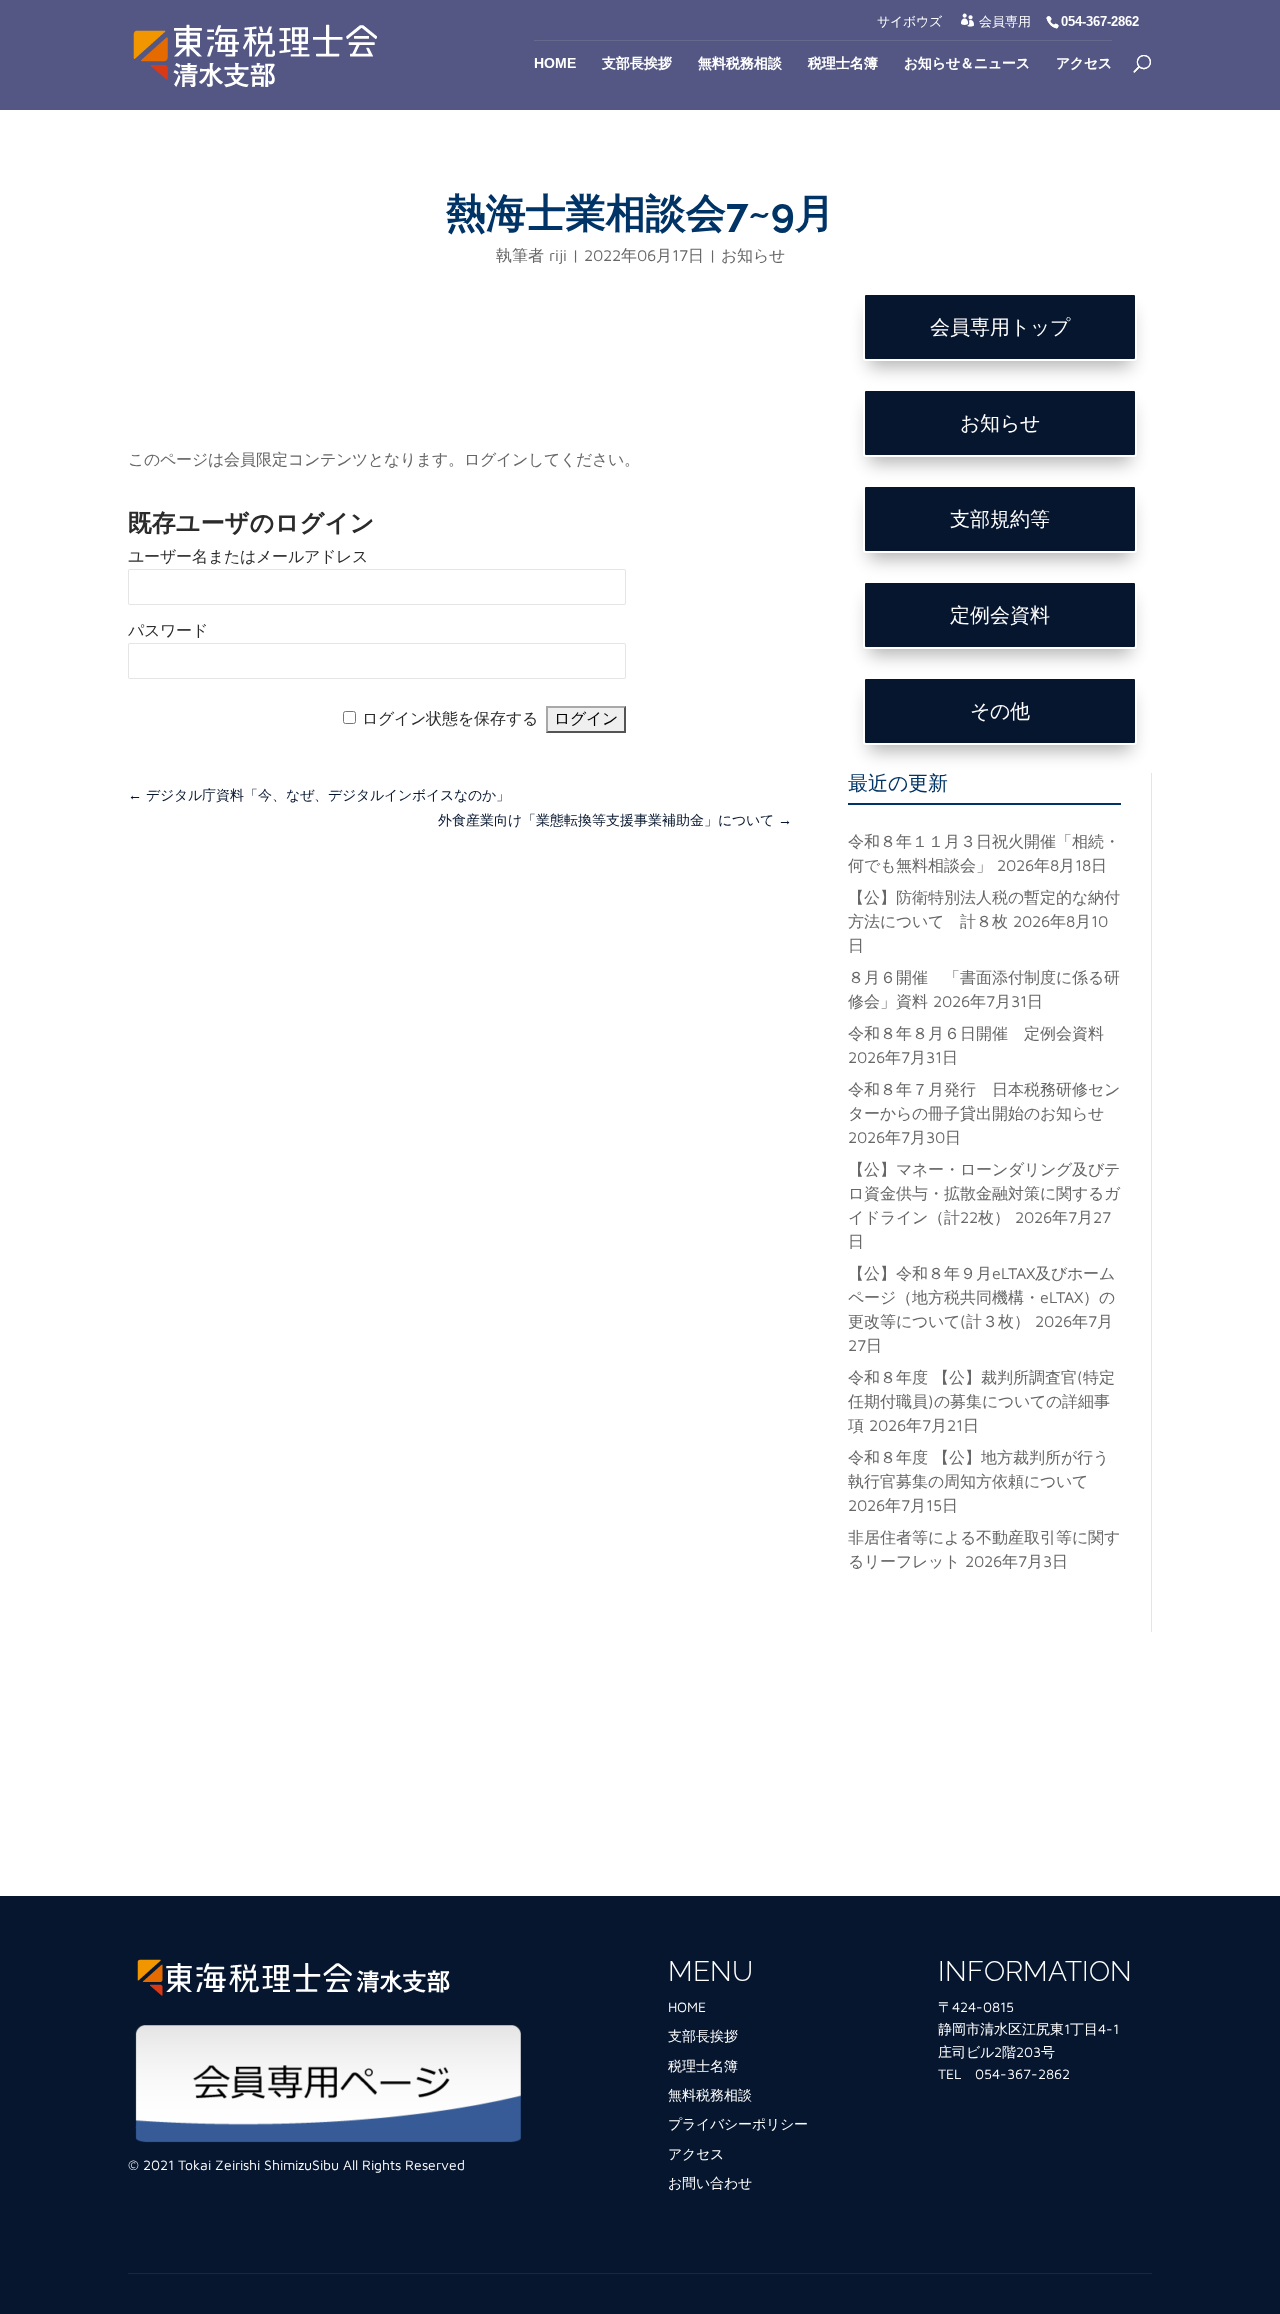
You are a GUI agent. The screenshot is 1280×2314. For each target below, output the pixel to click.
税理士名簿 (843, 63)
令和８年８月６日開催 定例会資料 (976, 1033)
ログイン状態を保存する (450, 718)
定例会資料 (1000, 615)
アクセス (1084, 63)
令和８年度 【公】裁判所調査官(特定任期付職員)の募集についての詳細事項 (981, 1401)
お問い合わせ (710, 2182)
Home (555, 63)
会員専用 (1005, 21)
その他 (1000, 711)
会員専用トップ (1000, 327)
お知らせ (753, 255)
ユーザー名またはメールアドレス (248, 556)
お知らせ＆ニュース (967, 63)
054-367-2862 (1022, 2073)
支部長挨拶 (637, 63)
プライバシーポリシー (738, 2123)
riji (558, 255)
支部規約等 (1000, 519)
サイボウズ (909, 22)
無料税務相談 (740, 63)
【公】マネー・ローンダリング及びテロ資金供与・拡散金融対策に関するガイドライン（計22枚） (984, 1193)
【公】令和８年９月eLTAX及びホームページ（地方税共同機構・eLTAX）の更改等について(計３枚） (981, 1297)
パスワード (168, 630)
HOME (687, 2006)
